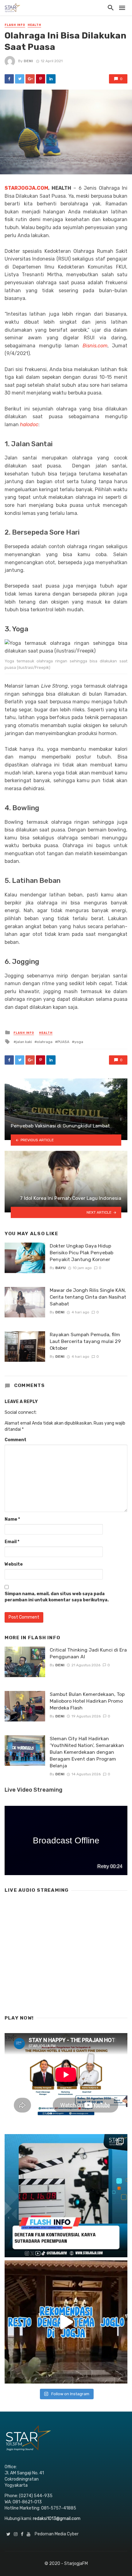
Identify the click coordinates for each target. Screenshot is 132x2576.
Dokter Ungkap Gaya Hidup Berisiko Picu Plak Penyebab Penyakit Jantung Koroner (82, 1253)
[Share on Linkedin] (51, 79)
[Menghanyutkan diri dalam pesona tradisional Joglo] (66, 2322)
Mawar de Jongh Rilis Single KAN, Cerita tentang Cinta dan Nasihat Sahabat (88, 1297)
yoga (79, 1042)
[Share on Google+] (30, 79)
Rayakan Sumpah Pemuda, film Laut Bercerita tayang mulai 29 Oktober (85, 1341)
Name (12, 1519)
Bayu (60, 1268)
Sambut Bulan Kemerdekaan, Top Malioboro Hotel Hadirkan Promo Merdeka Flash (87, 1701)
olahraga (45, 1042)
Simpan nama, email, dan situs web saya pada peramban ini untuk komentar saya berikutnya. (57, 1597)
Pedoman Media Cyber (57, 2534)
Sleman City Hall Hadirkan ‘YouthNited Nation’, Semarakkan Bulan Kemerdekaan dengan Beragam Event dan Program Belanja (87, 1752)
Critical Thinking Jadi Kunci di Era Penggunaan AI (88, 1653)
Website (14, 1564)
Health (34, 25)
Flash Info (15, 25)
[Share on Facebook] (9, 79)
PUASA (63, 1042)
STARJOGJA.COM (26, 188)
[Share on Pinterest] (41, 79)
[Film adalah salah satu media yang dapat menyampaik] (66, 2196)
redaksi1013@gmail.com (57, 2519)
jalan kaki (24, 1042)
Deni (28, 61)
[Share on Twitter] (20, 79)
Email (12, 1542)
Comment (16, 1440)
